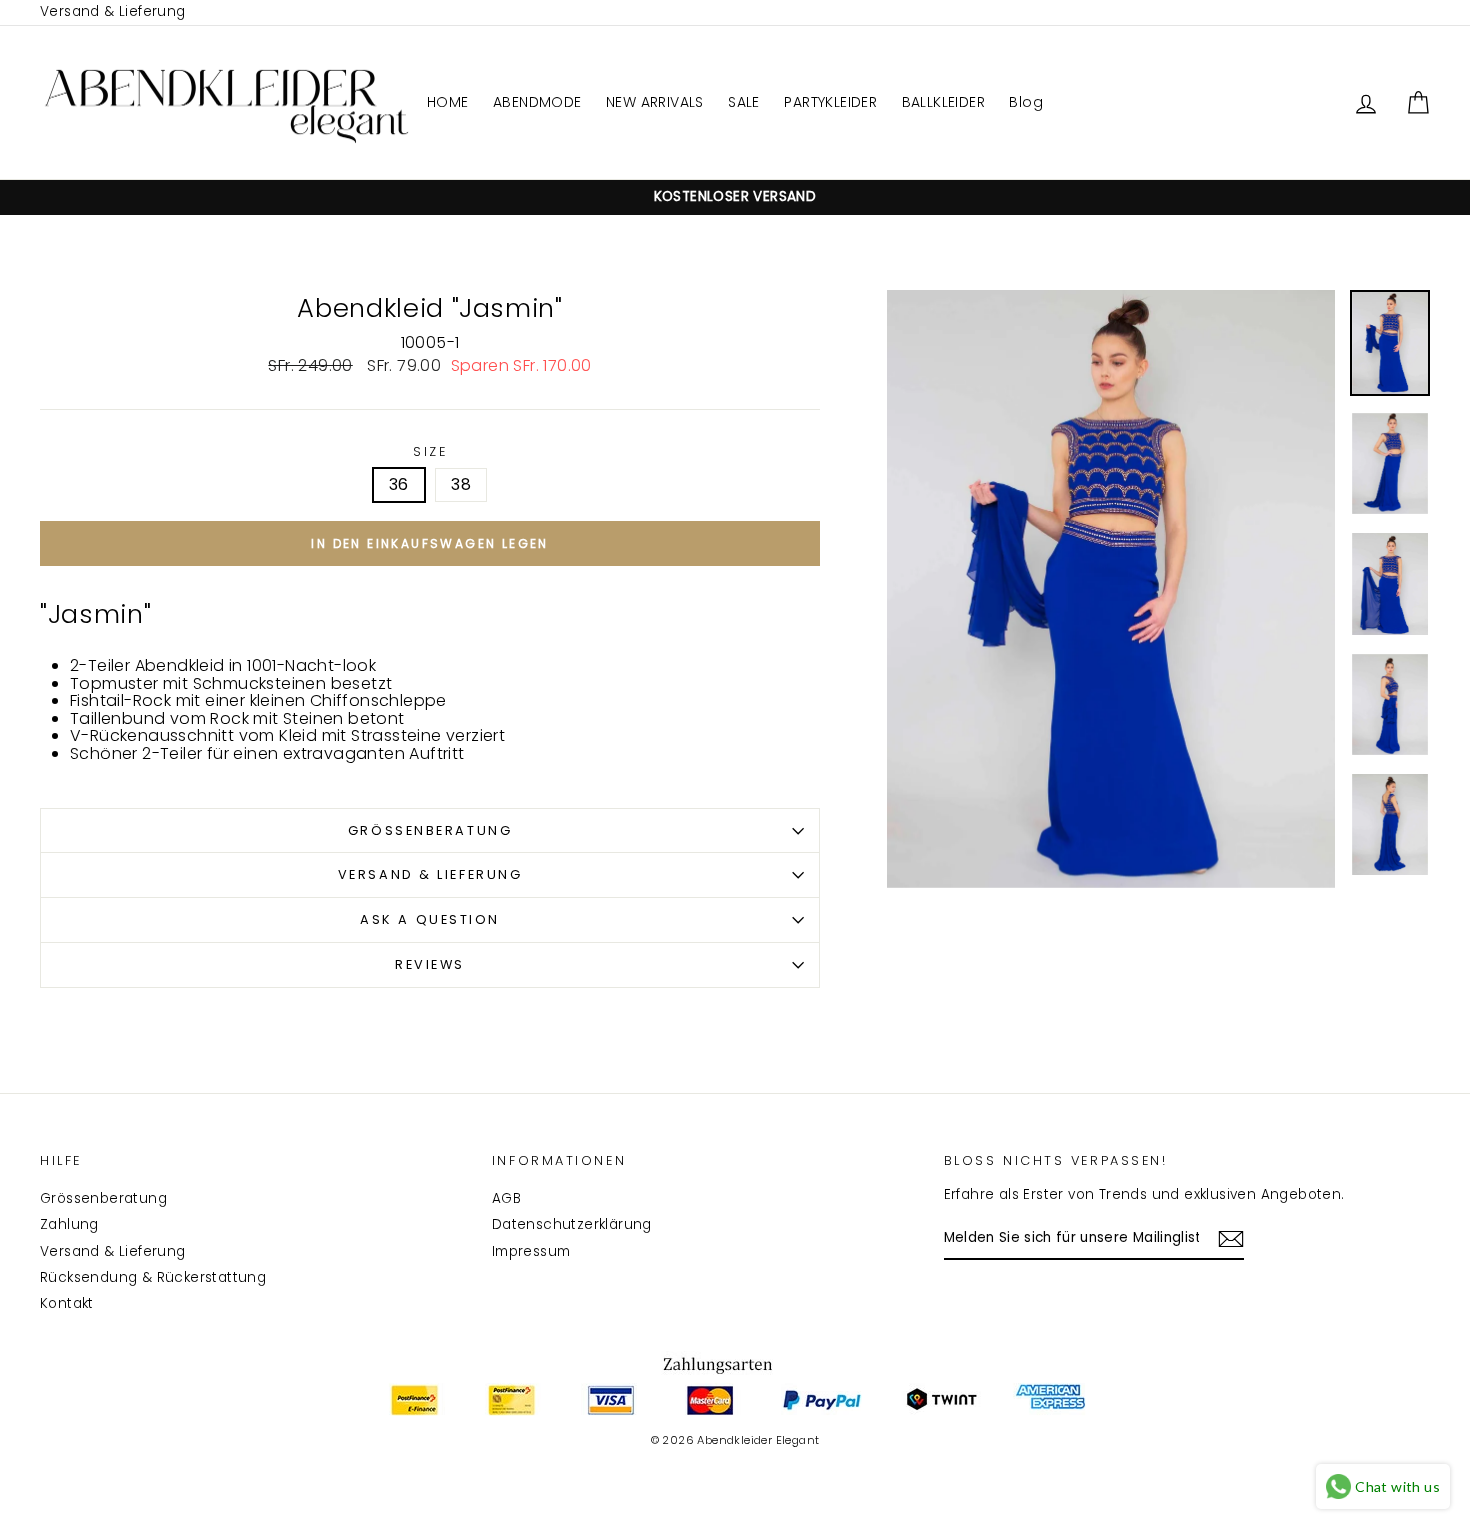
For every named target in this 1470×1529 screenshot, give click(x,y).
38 (461, 484)
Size (430, 452)
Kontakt (67, 1303)
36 (399, 484)
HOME (448, 102)
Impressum (531, 1251)
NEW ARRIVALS (655, 102)
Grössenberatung (430, 830)
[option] (735, 197)
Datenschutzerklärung (572, 1224)
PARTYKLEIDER (830, 102)
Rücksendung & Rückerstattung (153, 1277)
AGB (506, 1198)
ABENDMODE (537, 102)
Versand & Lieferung (113, 11)
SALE (744, 102)
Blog (1026, 102)
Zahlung (69, 1224)
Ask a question (430, 919)
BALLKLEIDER (943, 102)
